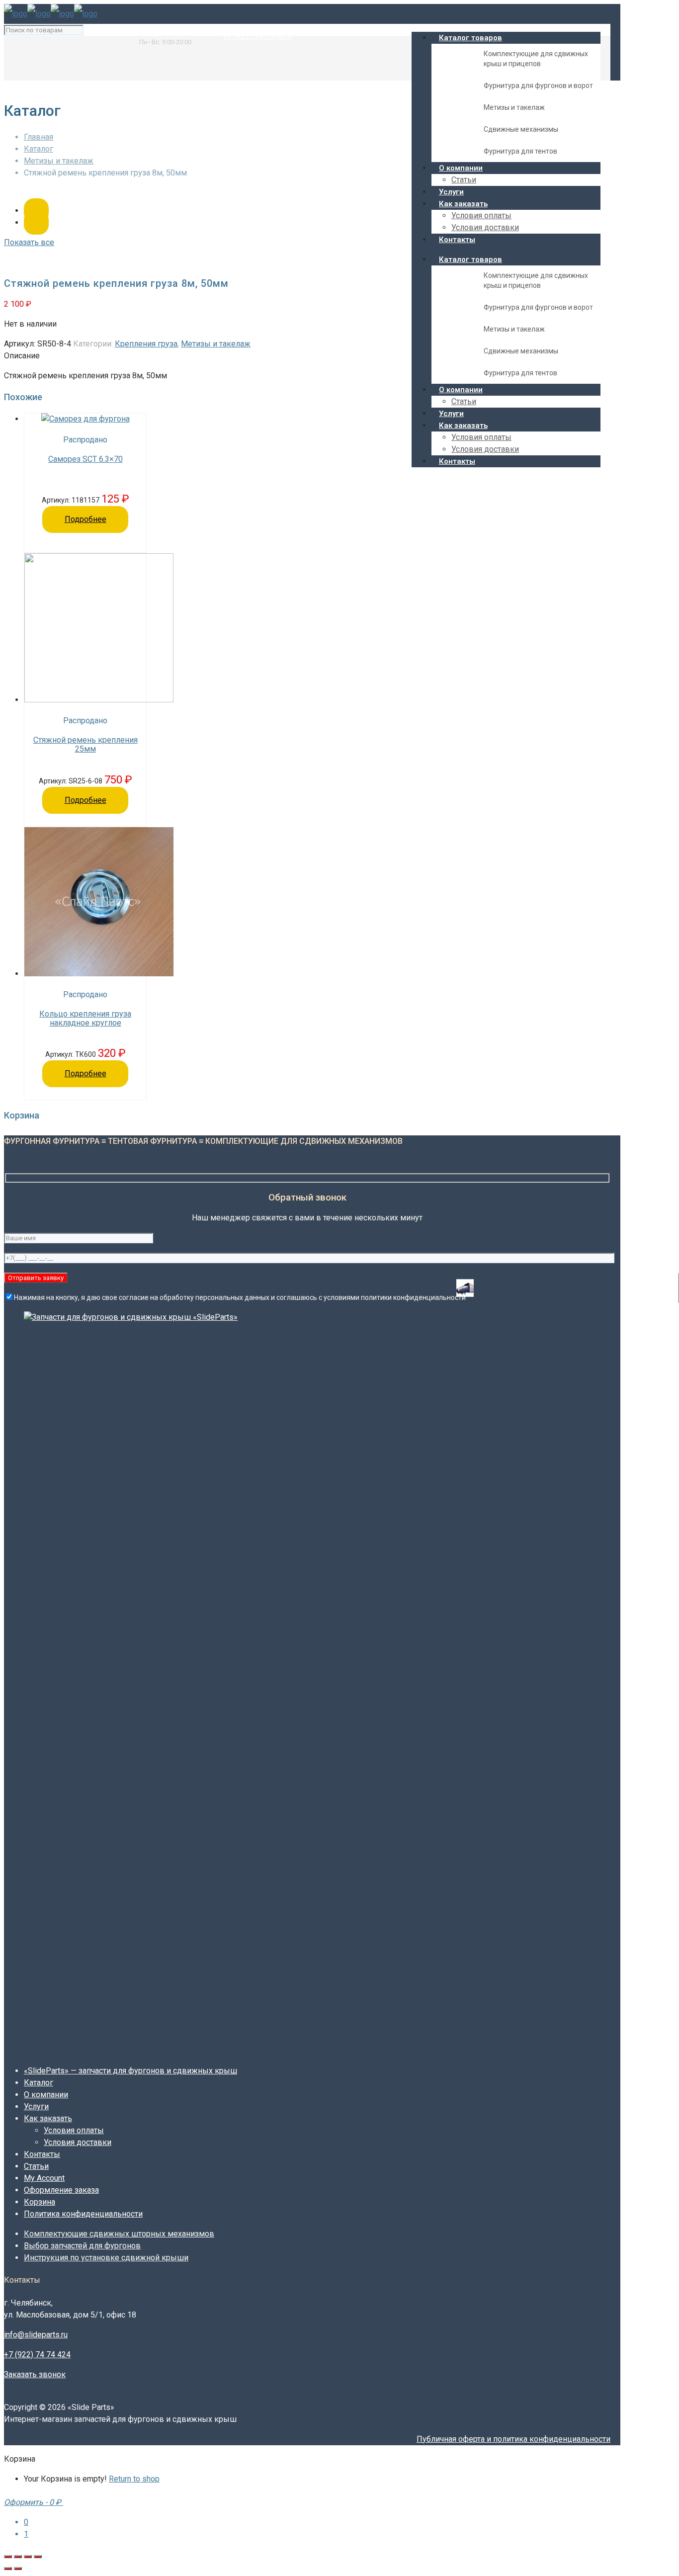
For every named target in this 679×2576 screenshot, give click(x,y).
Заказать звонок (35, 2374)
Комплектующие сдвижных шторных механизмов (119, 2234)
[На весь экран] (18, 2557)
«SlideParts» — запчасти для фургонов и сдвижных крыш (130, 2071)
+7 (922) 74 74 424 (37, 2355)
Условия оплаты (74, 2130)
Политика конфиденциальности (83, 2214)
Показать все (29, 242)
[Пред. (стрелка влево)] (8, 2569)
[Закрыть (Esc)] (38, 2557)
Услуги (36, 2106)
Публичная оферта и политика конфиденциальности (513, 2439)
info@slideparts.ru (171, 32)
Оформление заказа (61, 2190)
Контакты (42, 2154)
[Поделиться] (28, 2557)
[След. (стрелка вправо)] (18, 2569)
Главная (39, 137)
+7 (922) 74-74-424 (257, 36)
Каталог (39, 149)
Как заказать (48, 2118)
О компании (46, 2095)
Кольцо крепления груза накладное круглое (85, 1019)
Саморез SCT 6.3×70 (85, 459)
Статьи (36, 2166)
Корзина (40, 2202)
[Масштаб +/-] (8, 2557)
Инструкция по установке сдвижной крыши (106, 2258)
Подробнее (85, 519)
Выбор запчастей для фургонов (82, 2246)
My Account (44, 2178)
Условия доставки (78, 2142)
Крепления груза (146, 344)
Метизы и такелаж (59, 161)
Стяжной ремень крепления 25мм (85, 745)
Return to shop (134, 2479)
